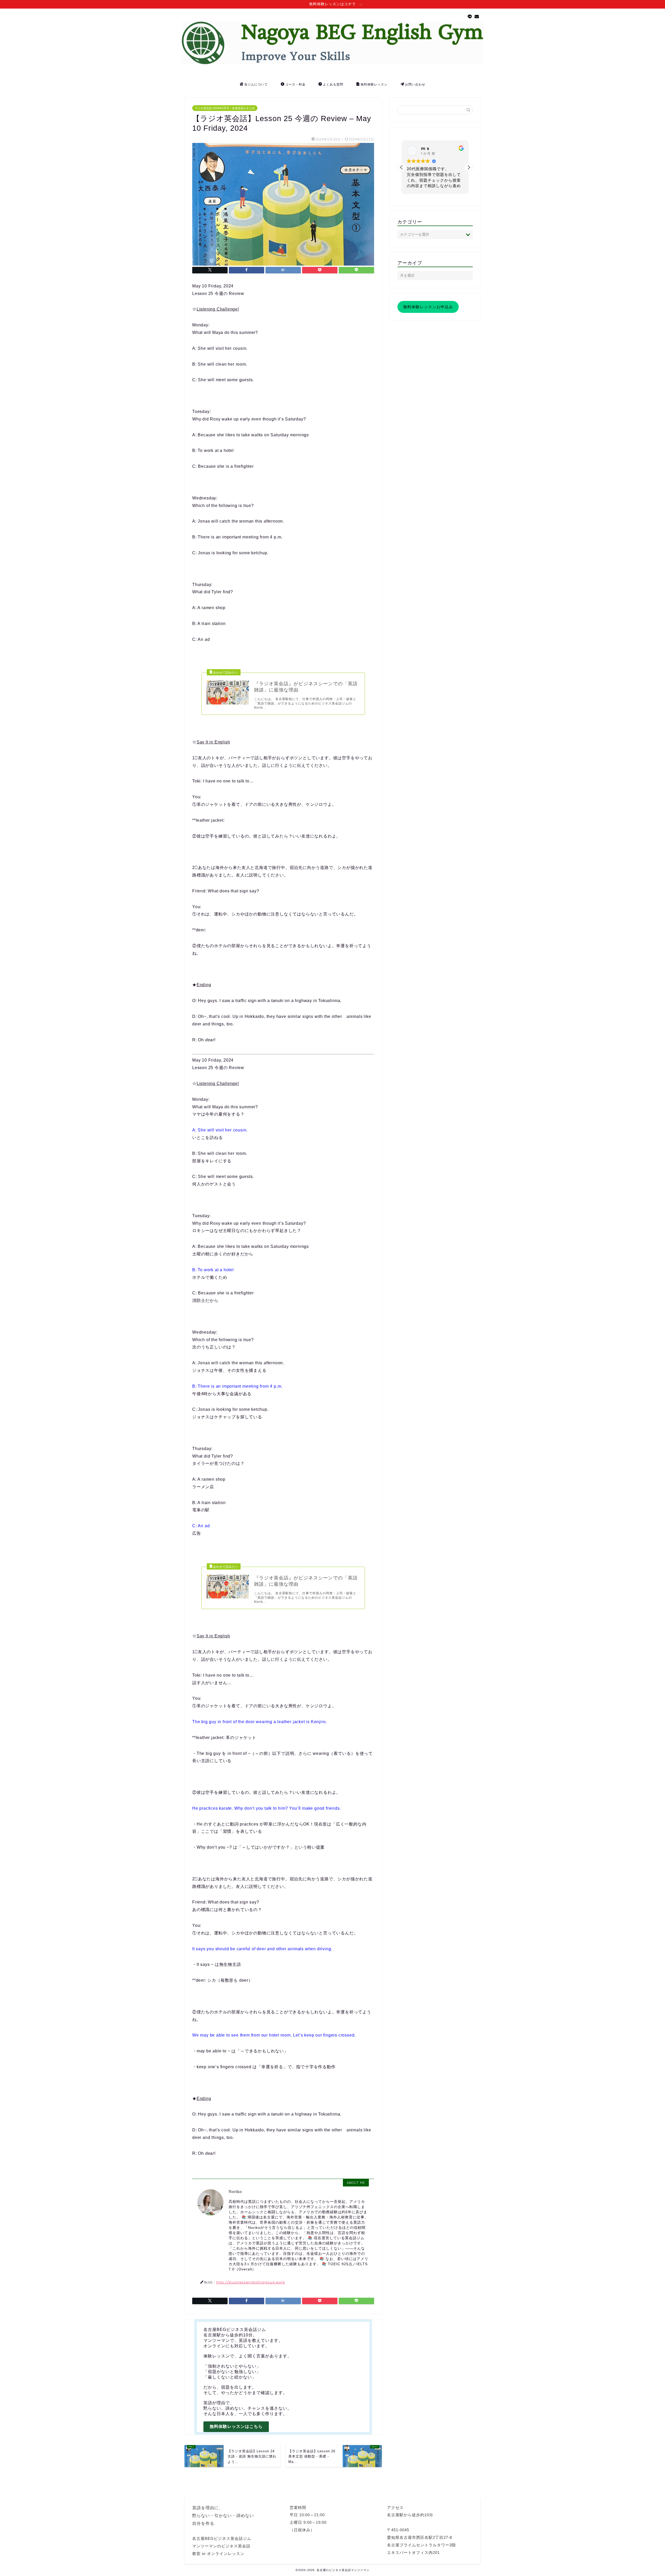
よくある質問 (333, 84)
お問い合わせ (415, 84)
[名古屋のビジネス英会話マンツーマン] (332, 63)
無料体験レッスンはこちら (236, 2426)
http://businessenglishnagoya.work (251, 2282)
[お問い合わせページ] (477, 17)
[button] (469, 167)
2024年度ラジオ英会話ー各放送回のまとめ (240, 2486)
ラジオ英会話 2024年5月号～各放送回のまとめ (225, 108)
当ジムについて (256, 84)
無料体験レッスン (374, 84)
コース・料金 (295, 84)
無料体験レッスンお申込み (428, 307)
